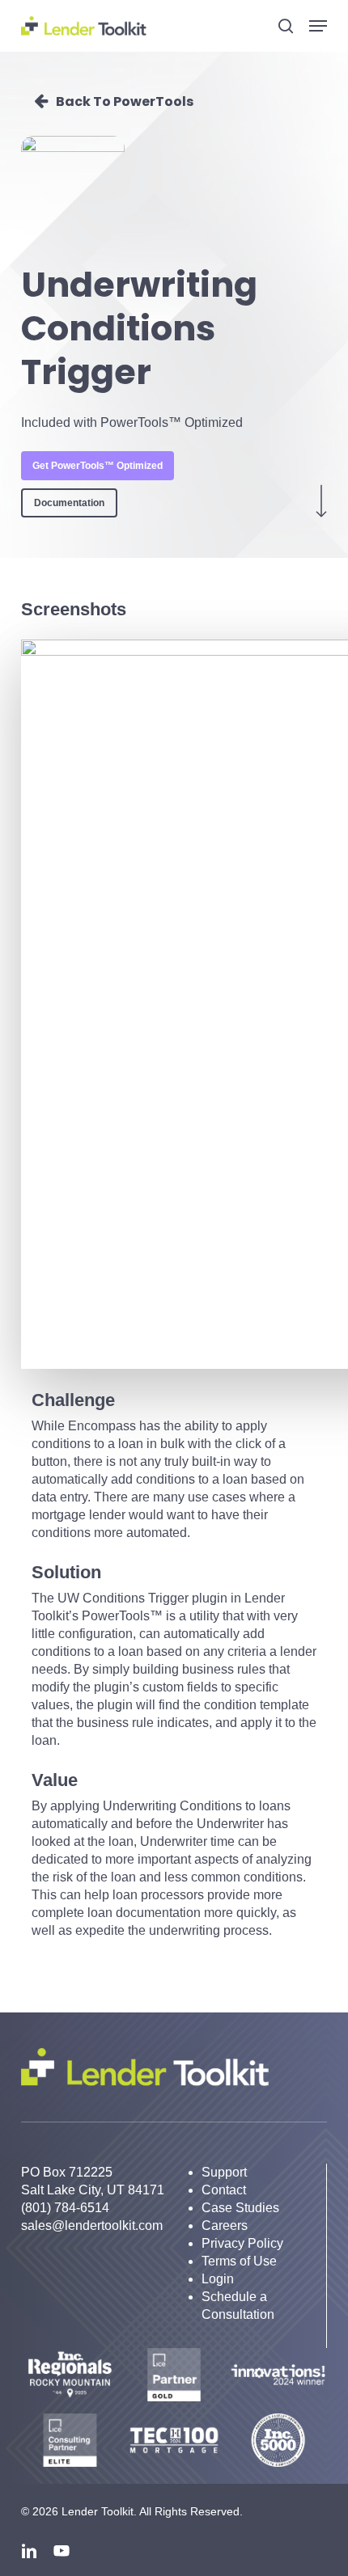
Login (218, 2279)
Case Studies (240, 2208)
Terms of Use (239, 2261)
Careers (225, 2225)
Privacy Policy (242, 2243)
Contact (224, 2190)
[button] (318, 26)
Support (224, 2172)
